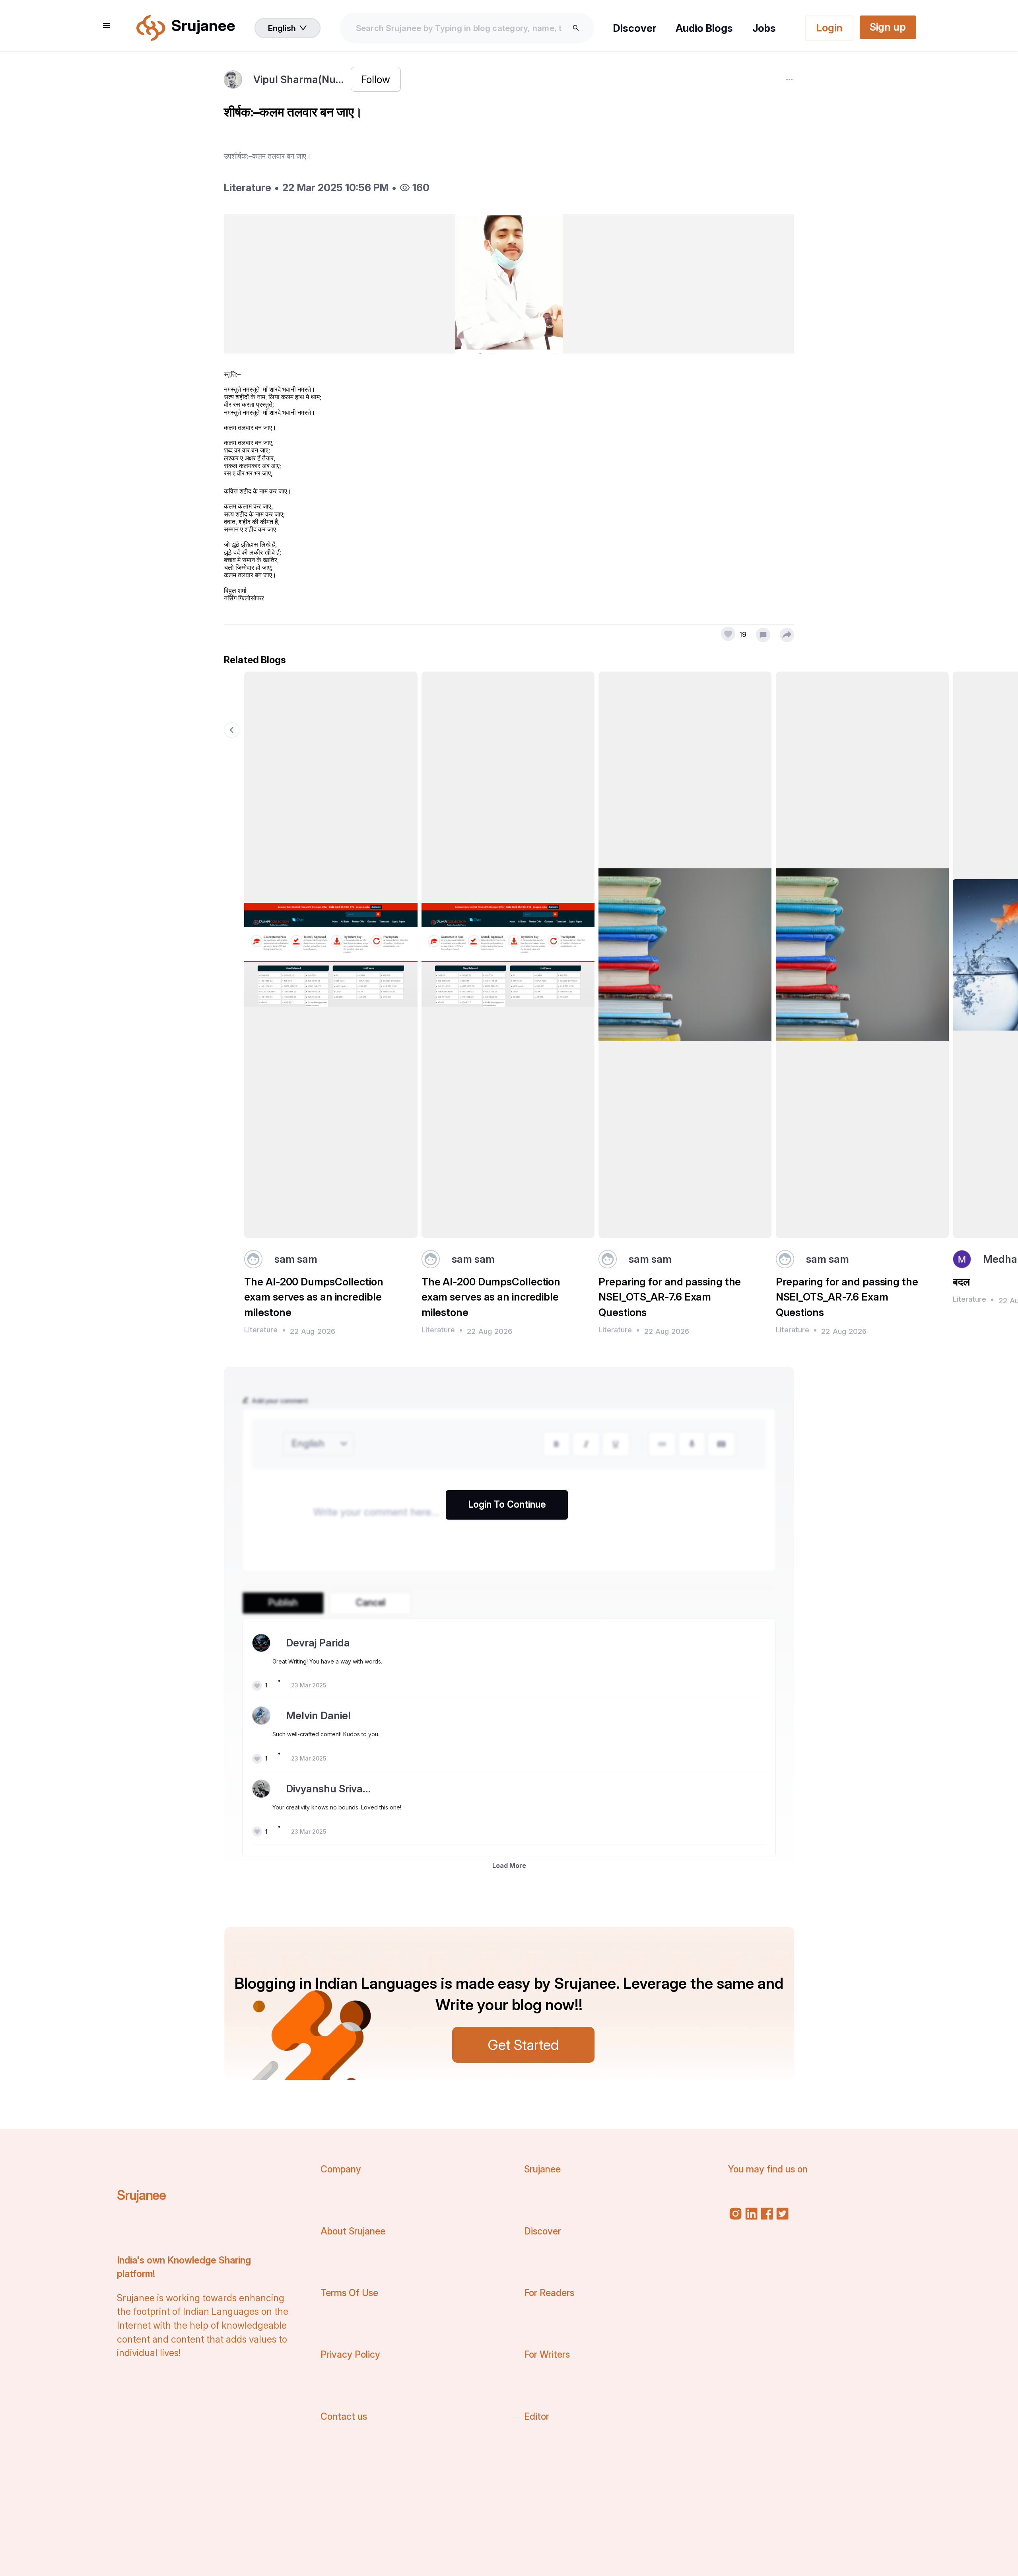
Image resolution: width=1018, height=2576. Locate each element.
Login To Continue (507, 1504)
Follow (376, 79)
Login (829, 28)
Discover (635, 28)
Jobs (764, 28)
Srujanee (141, 2195)
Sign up (888, 27)
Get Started (523, 2045)
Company (341, 2169)
